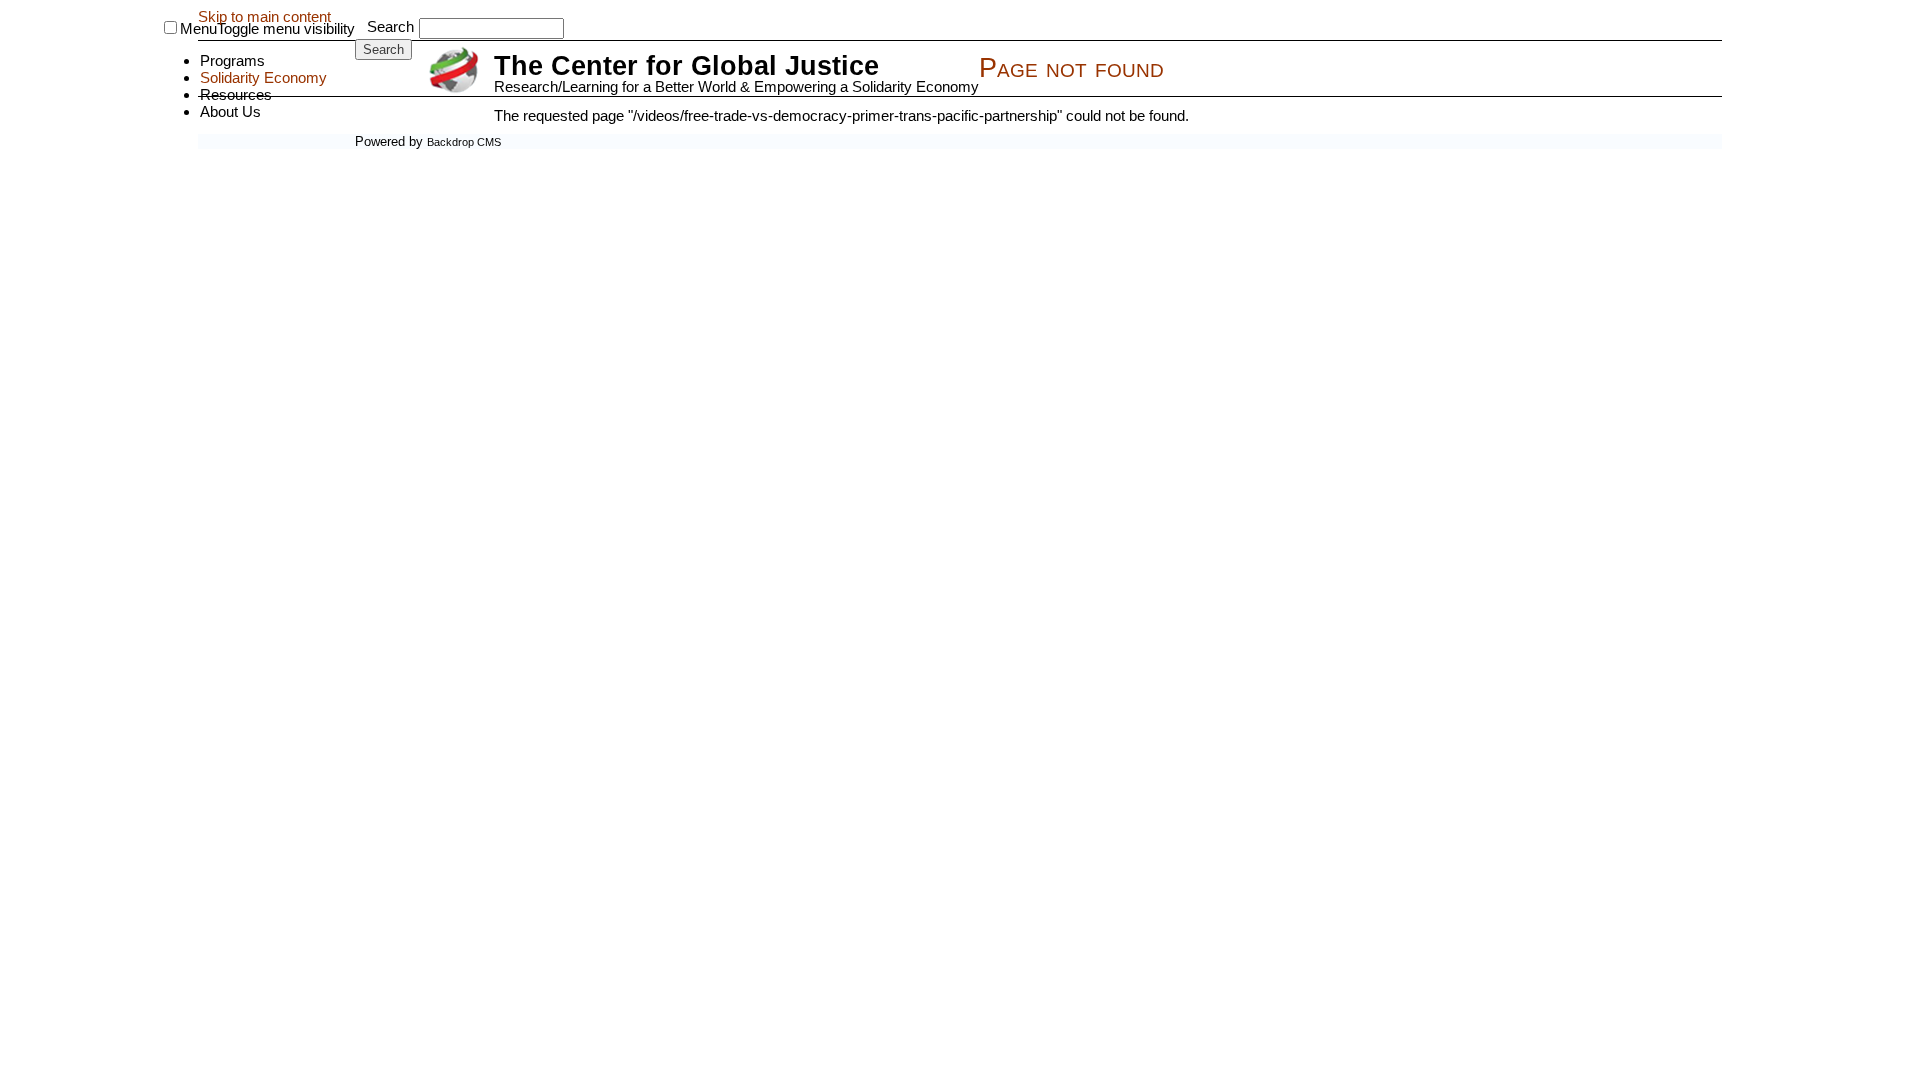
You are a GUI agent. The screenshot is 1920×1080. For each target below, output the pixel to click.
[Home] (456, 71)
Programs (232, 60)
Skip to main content (264, 16)
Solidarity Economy (263, 77)
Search (390, 26)
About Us (230, 111)
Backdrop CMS (464, 142)
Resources (236, 94)
